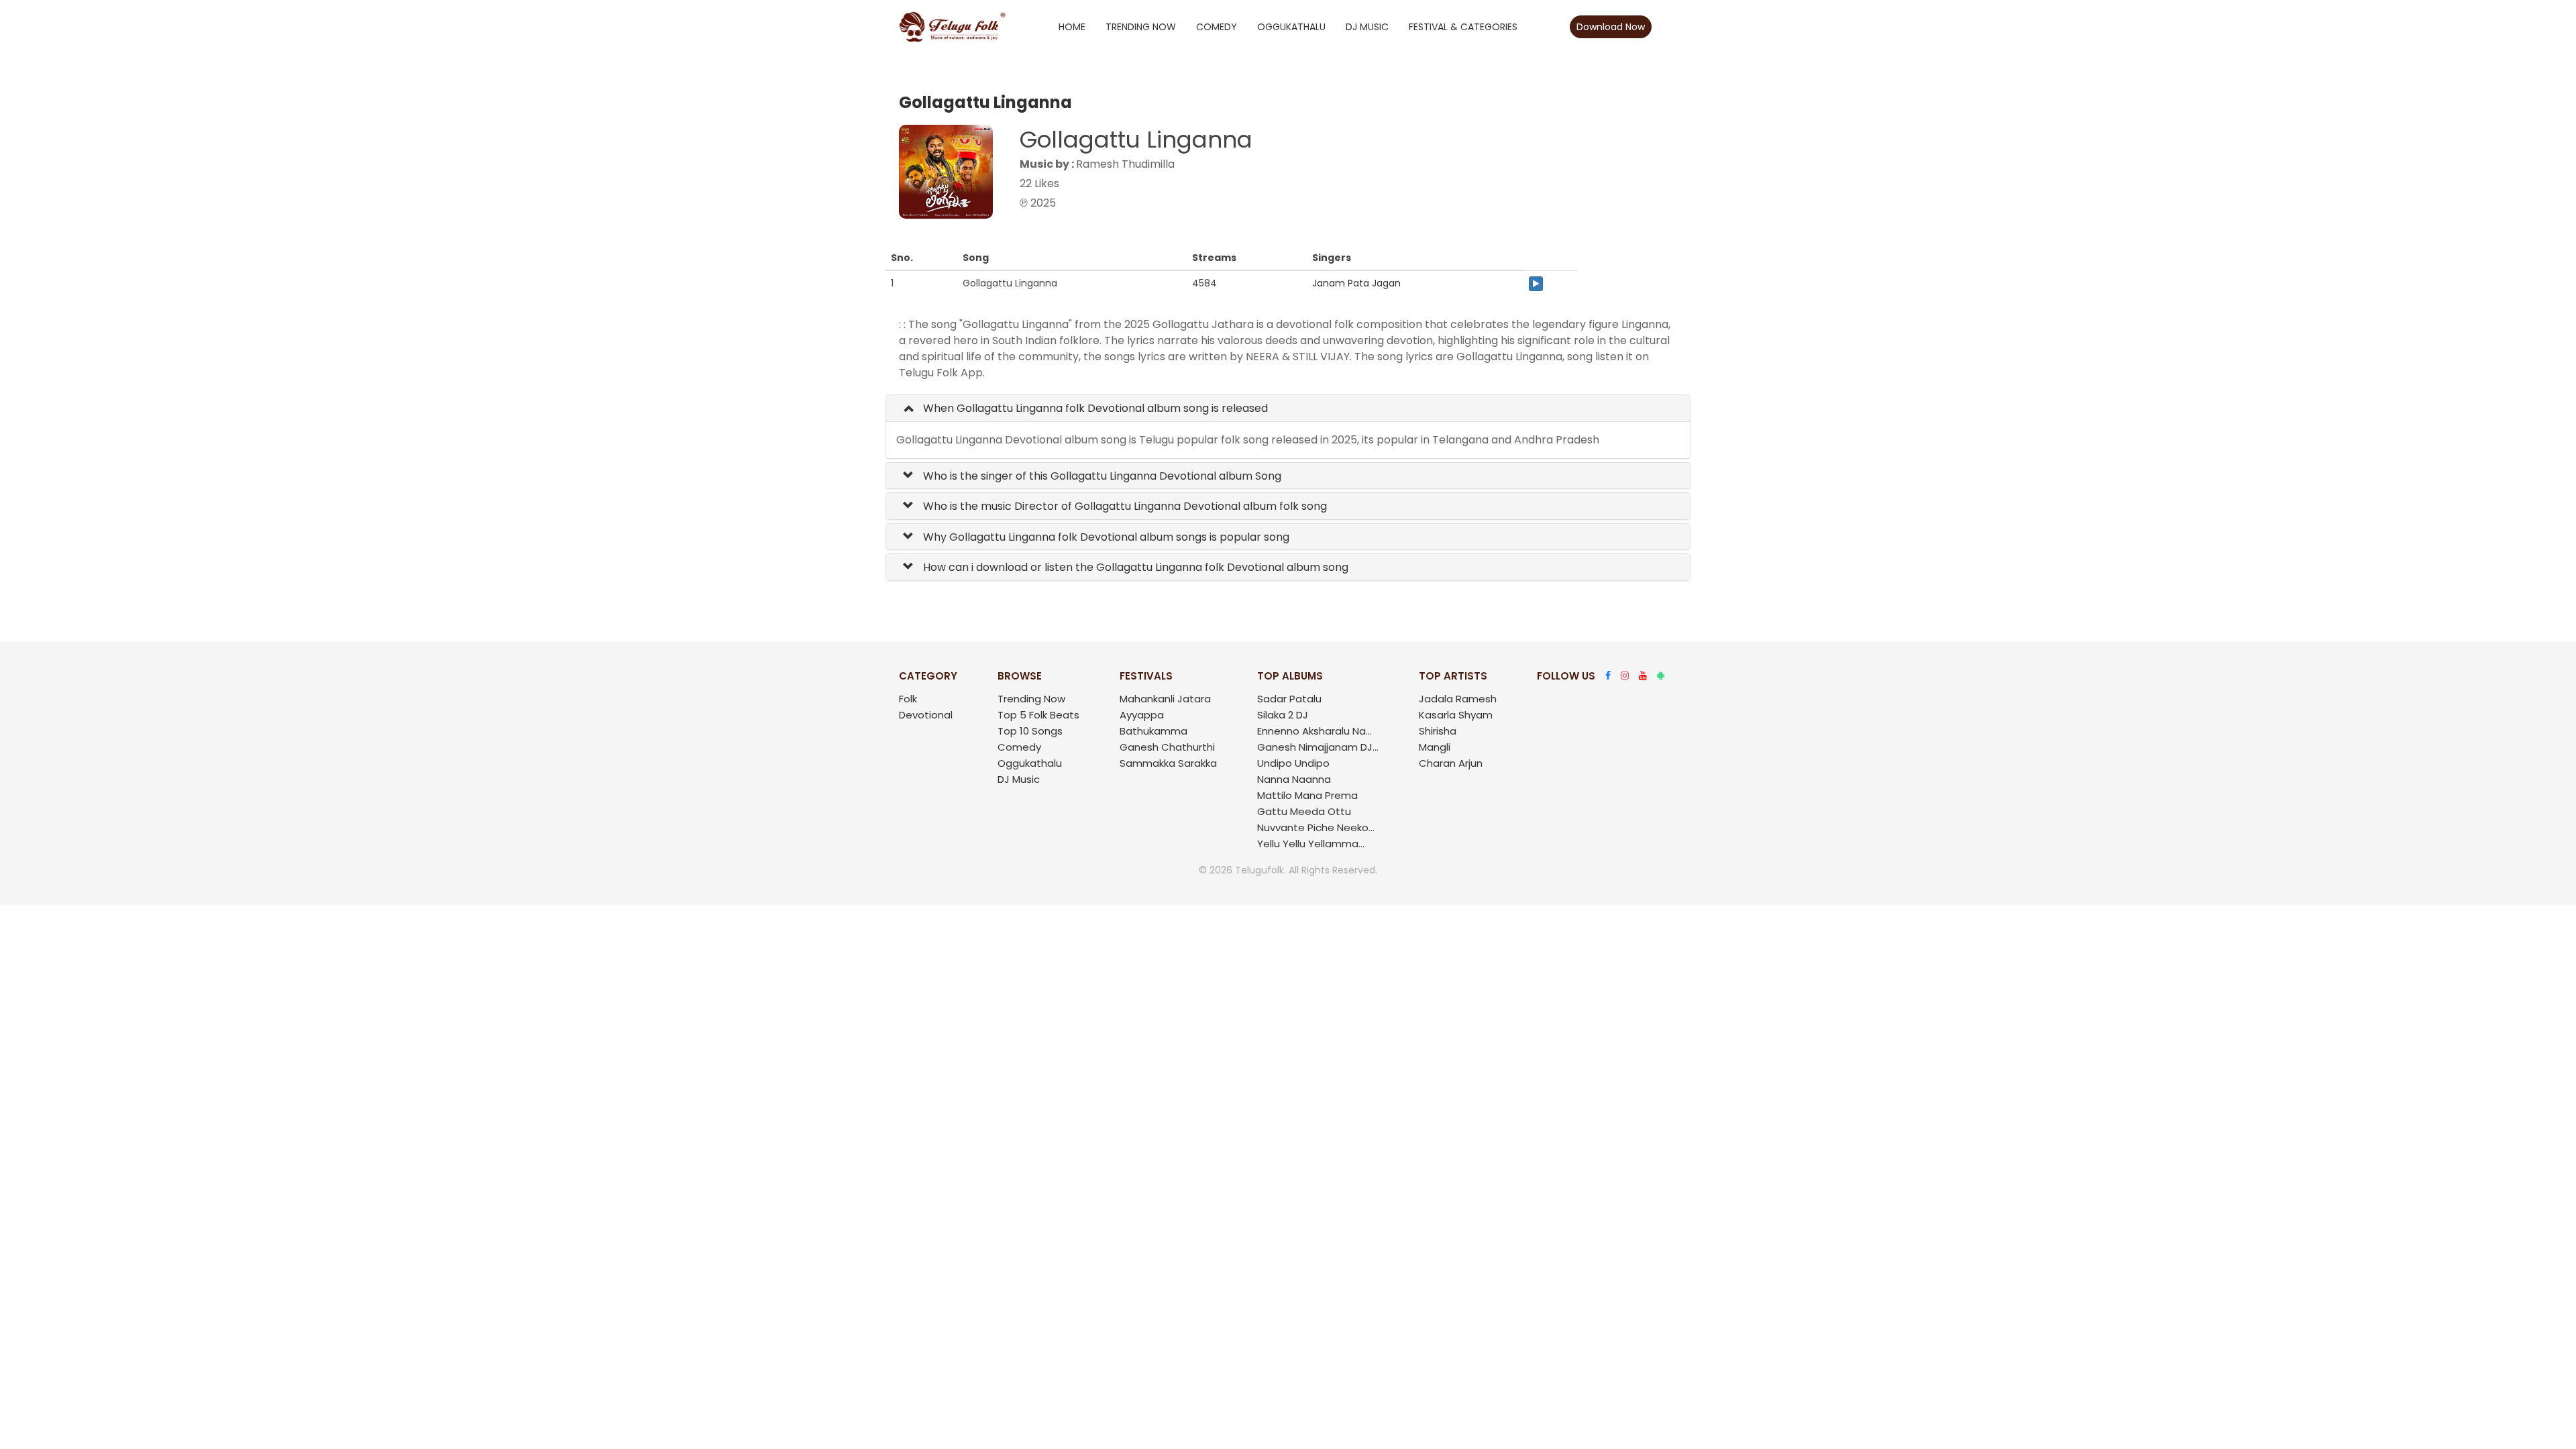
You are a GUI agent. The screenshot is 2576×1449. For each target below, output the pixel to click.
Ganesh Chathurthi (1167, 747)
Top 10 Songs (1030, 731)
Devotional (926, 715)
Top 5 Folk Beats (1038, 715)
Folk (908, 699)
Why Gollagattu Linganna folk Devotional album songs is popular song (1105, 537)
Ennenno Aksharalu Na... (1314, 731)
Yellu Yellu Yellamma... (1311, 844)
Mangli (1435, 747)
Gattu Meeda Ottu (1304, 811)
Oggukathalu (1291, 27)
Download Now (1611, 27)
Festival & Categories (1463, 27)
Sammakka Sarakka (1168, 763)
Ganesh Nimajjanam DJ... (1318, 747)
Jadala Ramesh (1458, 699)
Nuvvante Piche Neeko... (1316, 827)
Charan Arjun (1451, 763)
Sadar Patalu (1289, 699)
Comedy (1217, 27)
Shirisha (1438, 731)
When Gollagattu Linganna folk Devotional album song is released (1094, 408)
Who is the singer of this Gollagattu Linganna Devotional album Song (1101, 476)
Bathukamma (1153, 731)
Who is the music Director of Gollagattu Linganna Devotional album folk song (1124, 506)
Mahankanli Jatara (1165, 699)
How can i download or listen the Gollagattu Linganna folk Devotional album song (1134, 567)
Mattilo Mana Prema (1307, 795)
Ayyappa (1142, 715)
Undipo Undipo (1293, 763)
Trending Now (1141, 27)
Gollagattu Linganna (1136, 140)
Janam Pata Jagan (1356, 283)
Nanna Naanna (1294, 779)
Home (1072, 27)
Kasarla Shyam (1456, 715)
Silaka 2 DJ (1283, 715)
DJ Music (1367, 27)
